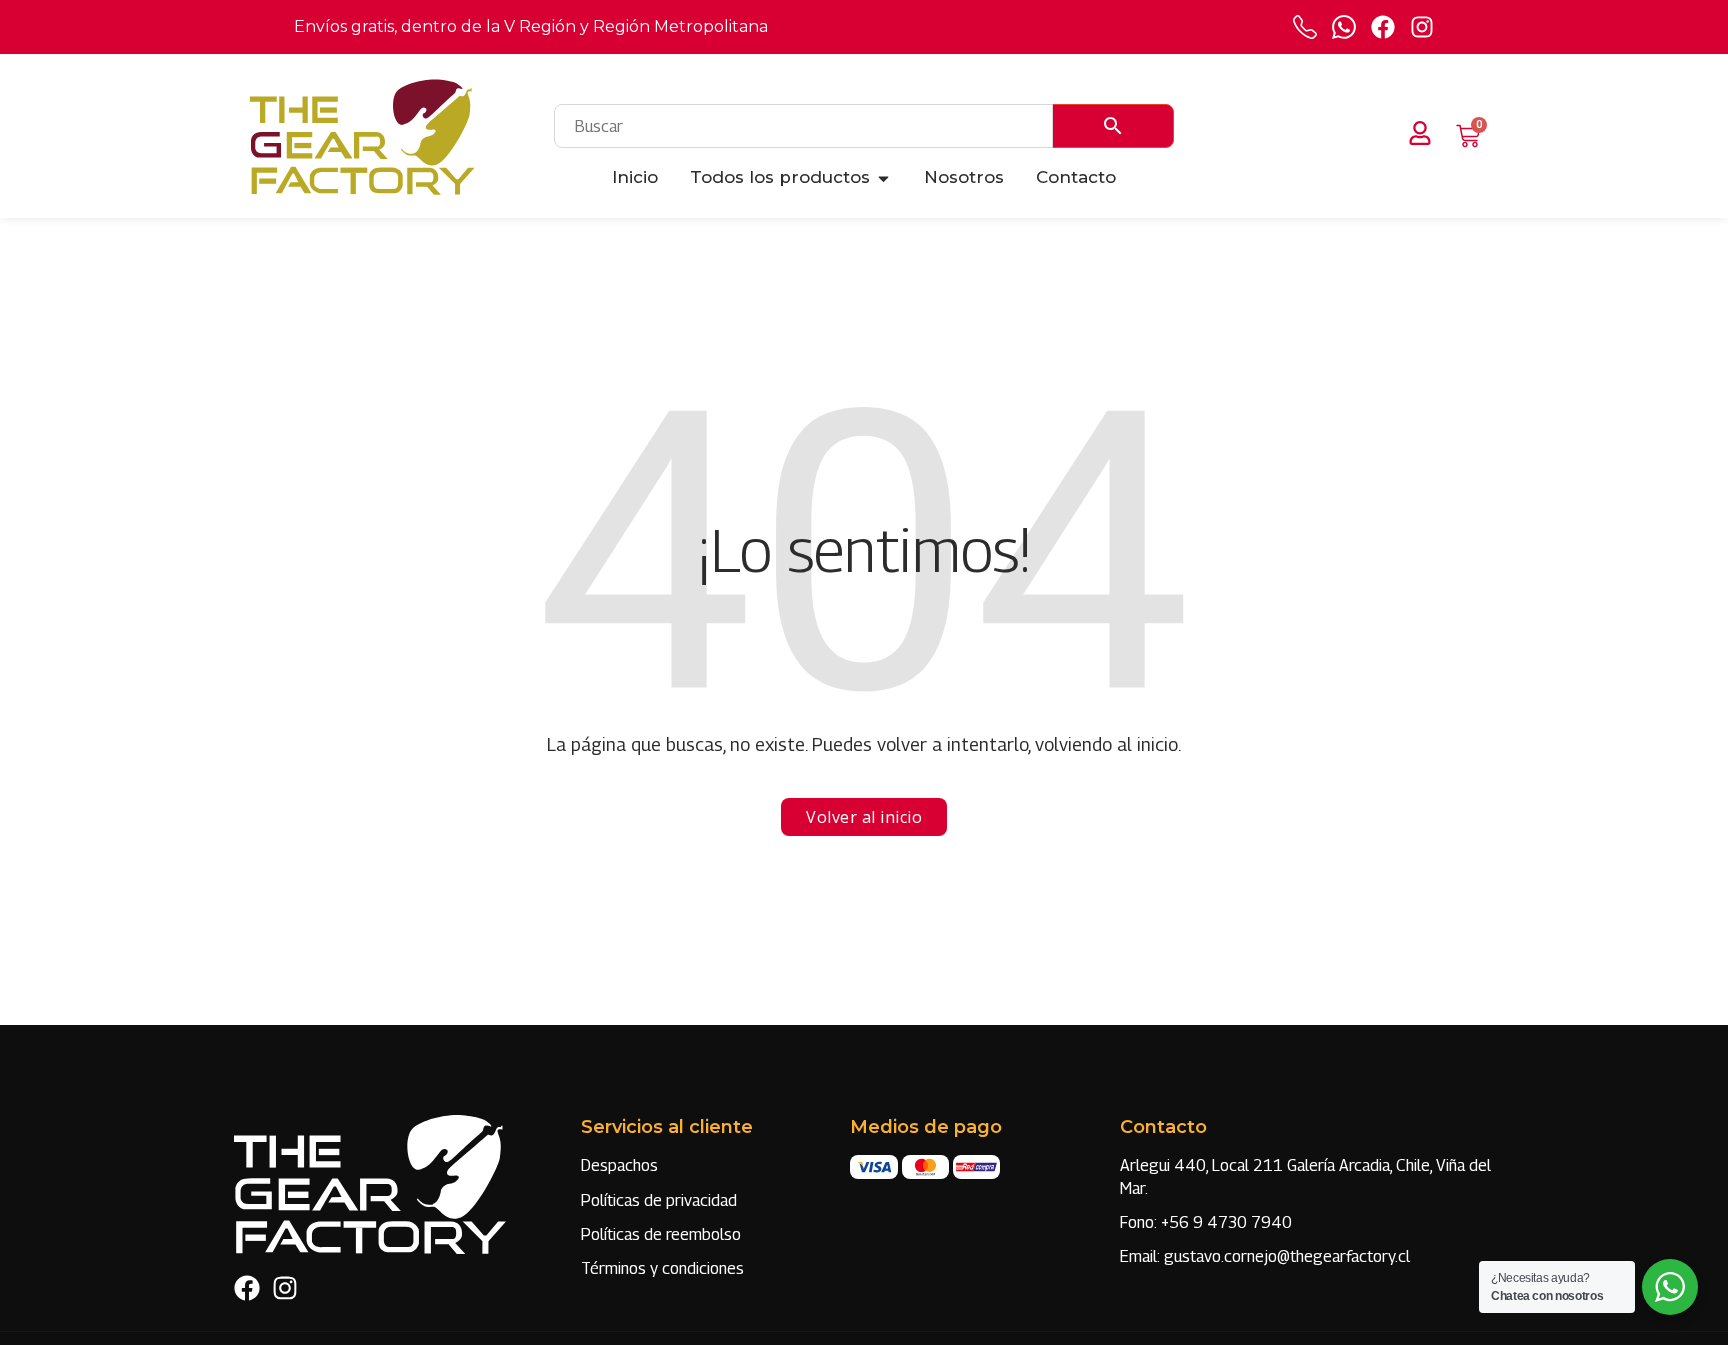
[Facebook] (1383, 27)
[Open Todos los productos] (883, 178)
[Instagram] (1422, 27)
